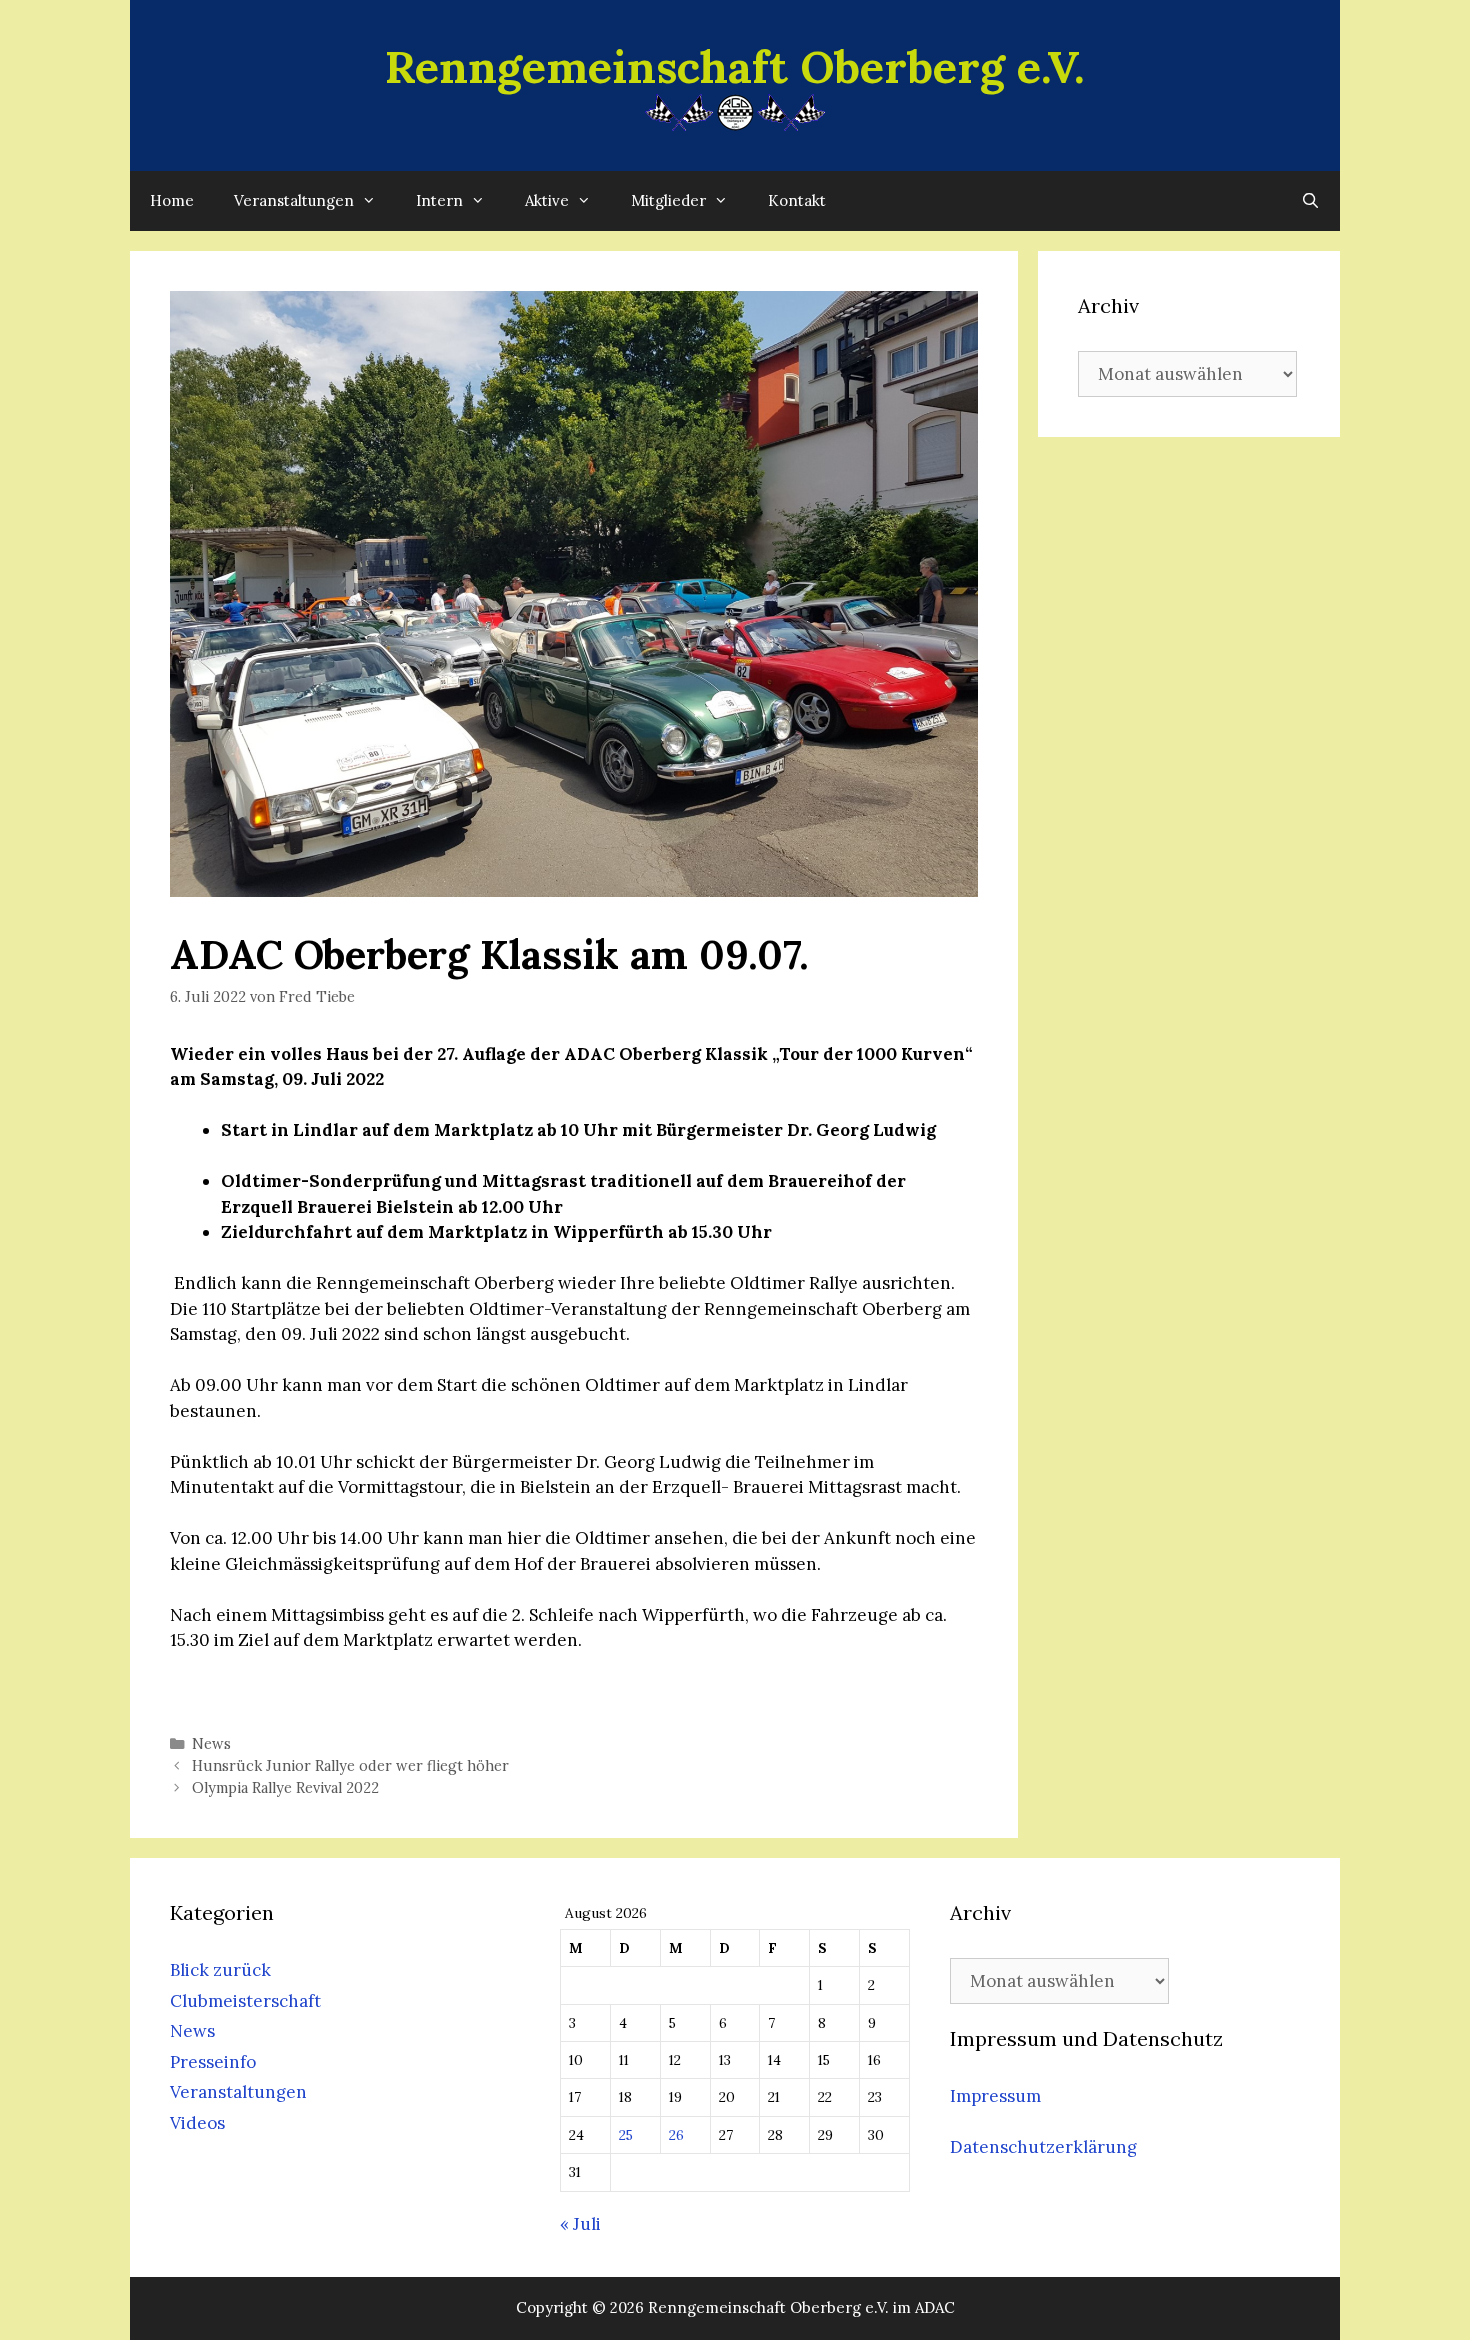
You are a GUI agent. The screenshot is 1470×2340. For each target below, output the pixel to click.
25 (626, 2135)
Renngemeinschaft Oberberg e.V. (735, 66)
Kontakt (797, 200)
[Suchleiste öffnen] (1310, 201)
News (211, 1743)
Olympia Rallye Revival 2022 (285, 1787)
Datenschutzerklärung (1043, 2147)
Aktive (547, 200)
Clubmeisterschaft (245, 2001)
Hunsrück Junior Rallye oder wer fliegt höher (350, 1765)
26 (676, 2135)
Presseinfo (213, 2062)
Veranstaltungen (294, 200)
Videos (197, 2123)
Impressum (995, 2096)
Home (172, 200)
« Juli (580, 2224)
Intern (439, 200)
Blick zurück (220, 1970)
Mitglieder (668, 200)
